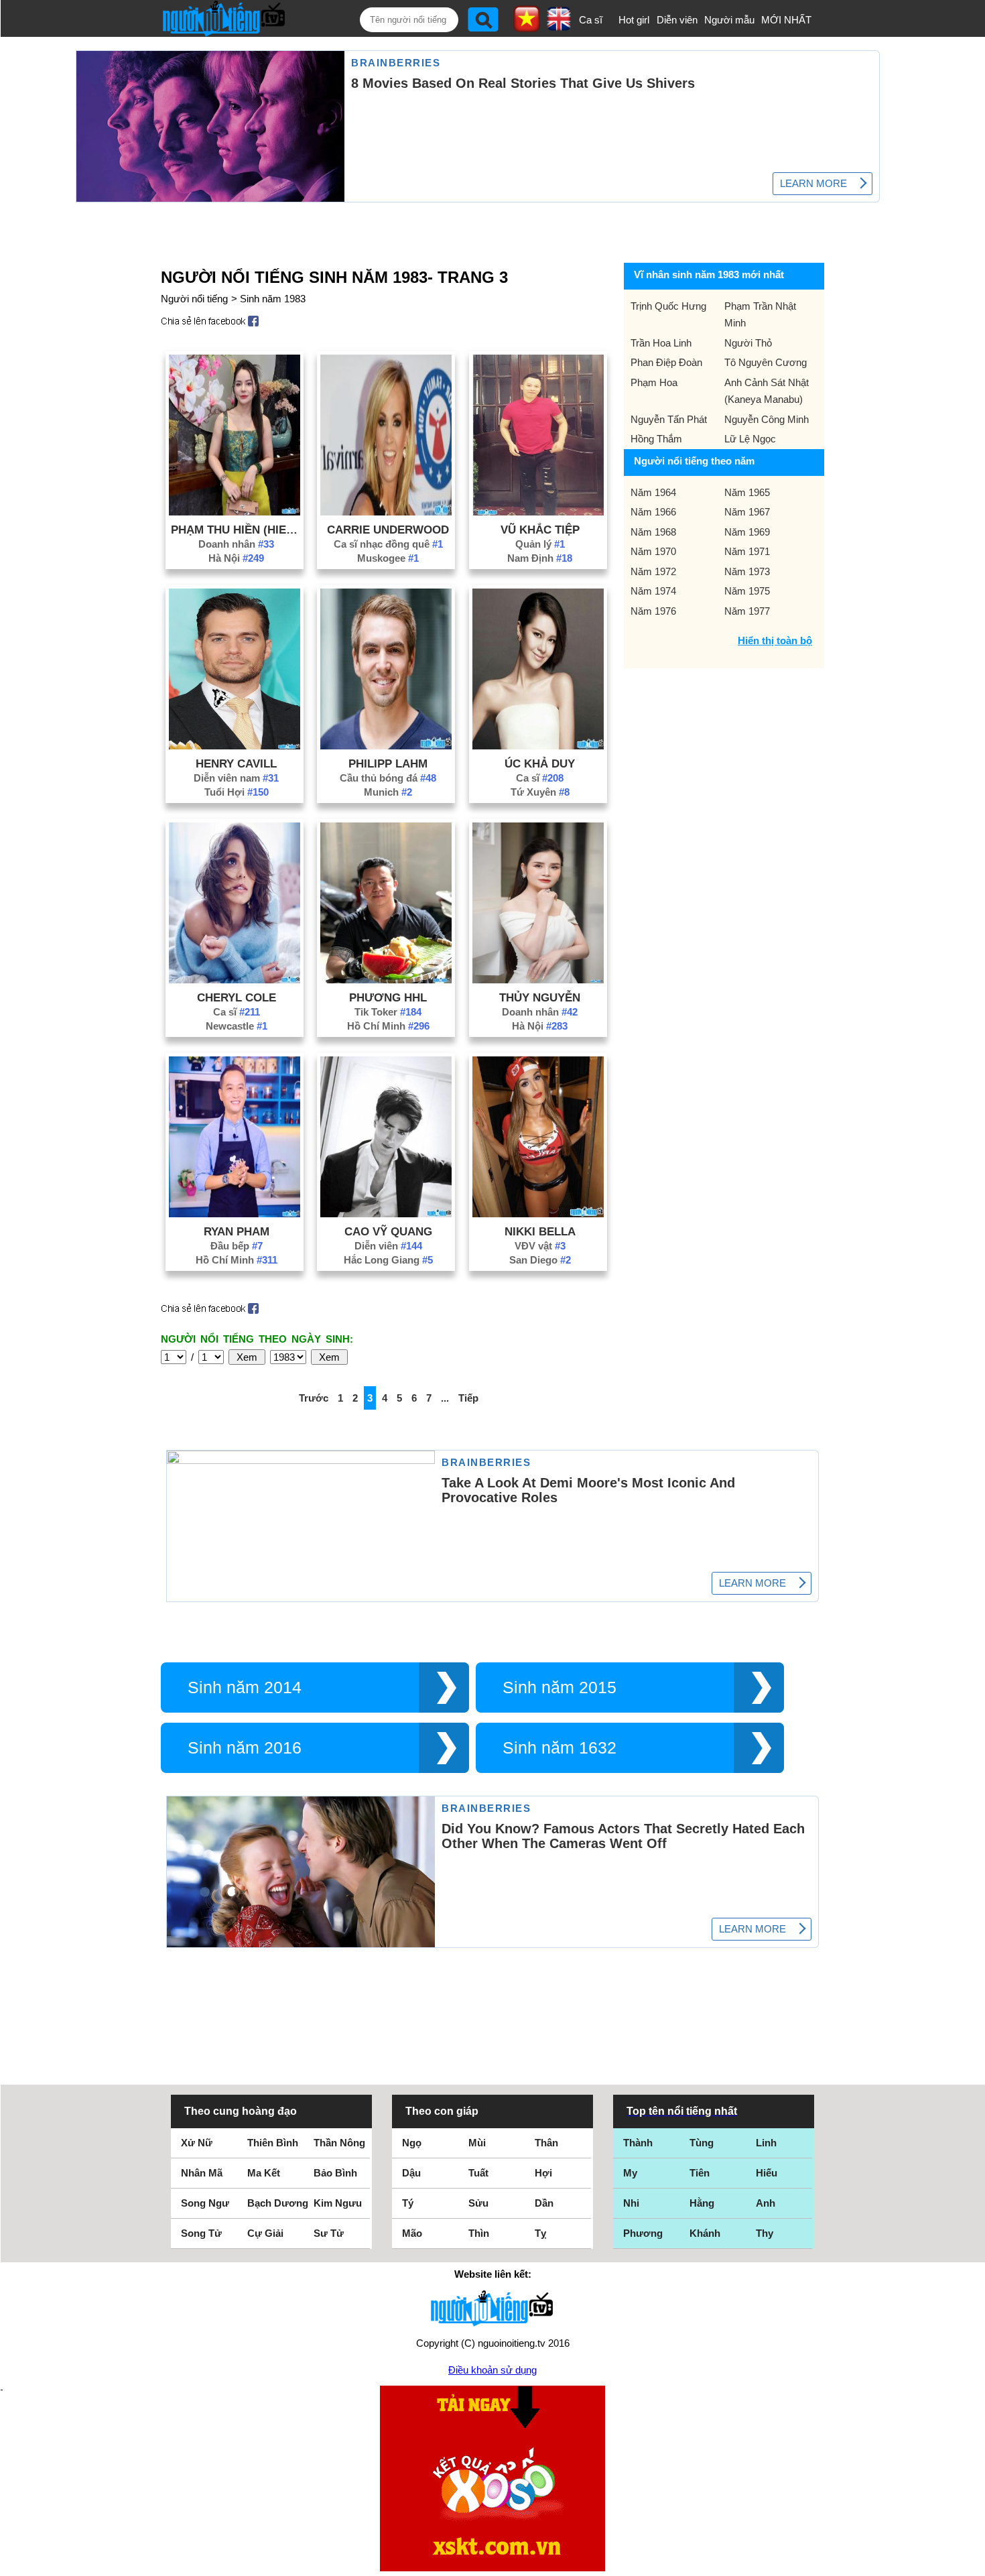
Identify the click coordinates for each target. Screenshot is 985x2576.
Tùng (702, 2143)
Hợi (543, 2173)
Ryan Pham (237, 1231)
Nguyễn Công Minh (767, 419)
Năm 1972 (653, 571)
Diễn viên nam (236, 778)
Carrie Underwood (388, 530)
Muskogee (388, 558)
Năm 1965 (747, 492)
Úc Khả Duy (540, 763)
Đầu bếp (237, 1246)
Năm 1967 (747, 512)
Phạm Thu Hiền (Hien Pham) (237, 530)
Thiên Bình (273, 2143)
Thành (638, 2143)
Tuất (478, 2173)
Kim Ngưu (338, 2203)
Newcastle (237, 1026)
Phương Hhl (388, 997)
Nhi (631, 2203)
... (445, 1398)
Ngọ (412, 2143)
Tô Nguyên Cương (766, 362)
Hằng (702, 2203)
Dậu (411, 2173)
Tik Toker (388, 1012)
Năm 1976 (653, 611)
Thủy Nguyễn (540, 997)
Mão (412, 2233)
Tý (408, 2203)
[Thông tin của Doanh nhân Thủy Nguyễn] (538, 980)
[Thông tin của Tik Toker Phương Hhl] (386, 980)
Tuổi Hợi (237, 792)
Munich (388, 792)
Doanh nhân (236, 544)
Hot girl (634, 20)
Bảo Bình (335, 2173)
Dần (544, 2203)
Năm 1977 (747, 611)
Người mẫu (729, 20)
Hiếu (767, 2173)
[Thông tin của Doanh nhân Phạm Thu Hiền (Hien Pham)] (235, 512)
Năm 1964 (653, 492)
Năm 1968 (653, 532)
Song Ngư (205, 2203)
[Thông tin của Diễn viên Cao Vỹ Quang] (386, 1214)
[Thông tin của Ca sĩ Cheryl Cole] (235, 980)
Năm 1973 (747, 571)
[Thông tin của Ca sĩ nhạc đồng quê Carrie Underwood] (386, 512)
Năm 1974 (653, 591)
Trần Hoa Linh (661, 343)
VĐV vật (540, 1246)
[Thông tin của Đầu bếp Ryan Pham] (235, 1214)
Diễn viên (677, 20)
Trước (314, 1398)
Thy (765, 2233)
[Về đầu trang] (972, 2563)
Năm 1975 (747, 591)
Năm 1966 (653, 512)
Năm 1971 (747, 551)
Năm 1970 (653, 551)
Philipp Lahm (388, 763)
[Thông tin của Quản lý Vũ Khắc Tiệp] (538, 512)
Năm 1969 (747, 532)
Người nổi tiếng (194, 299)
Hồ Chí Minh (388, 1026)
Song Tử (201, 2233)
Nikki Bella (540, 1231)
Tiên (700, 2173)
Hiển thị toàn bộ (775, 640)
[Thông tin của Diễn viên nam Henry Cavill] (235, 746)
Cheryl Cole (237, 997)
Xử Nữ (197, 2143)
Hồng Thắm (656, 439)
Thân (546, 2143)
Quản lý (540, 544)
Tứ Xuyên (540, 792)
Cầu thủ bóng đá (388, 778)
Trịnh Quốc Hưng (668, 306)
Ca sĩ (591, 20)
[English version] (559, 26)
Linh (766, 2143)
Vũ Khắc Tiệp (540, 530)
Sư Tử (329, 2233)
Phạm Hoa (654, 382)
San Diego (540, 1260)
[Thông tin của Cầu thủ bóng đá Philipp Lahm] (386, 746)
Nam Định (540, 558)
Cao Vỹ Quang (388, 1231)
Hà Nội (236, 558)
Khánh (705, 2233)
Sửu (478, 2203)
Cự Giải (265, 2233)
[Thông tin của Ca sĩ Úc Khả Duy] (538, 746)
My (630, 2173)
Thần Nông (339, 2143)
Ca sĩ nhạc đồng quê (388, 544)
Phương (643, 2233)
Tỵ (540, 2233)
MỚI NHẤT (786, 20)
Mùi (477, 2143)
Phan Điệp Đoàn (666, 362)
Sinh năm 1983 (273, 299)
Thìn (479, 2233)
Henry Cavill (236, 763)
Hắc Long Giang (388, 1260)
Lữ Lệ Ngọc (750, 439)
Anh (766, 2203)
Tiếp (468, 1398)
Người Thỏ (748, 343)
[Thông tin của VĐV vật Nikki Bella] (538, 1214)
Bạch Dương (278, 2203)
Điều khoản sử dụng (492, 2370)
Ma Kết (264, 2173)
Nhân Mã (202, 2173)
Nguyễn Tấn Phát (669, 419)
